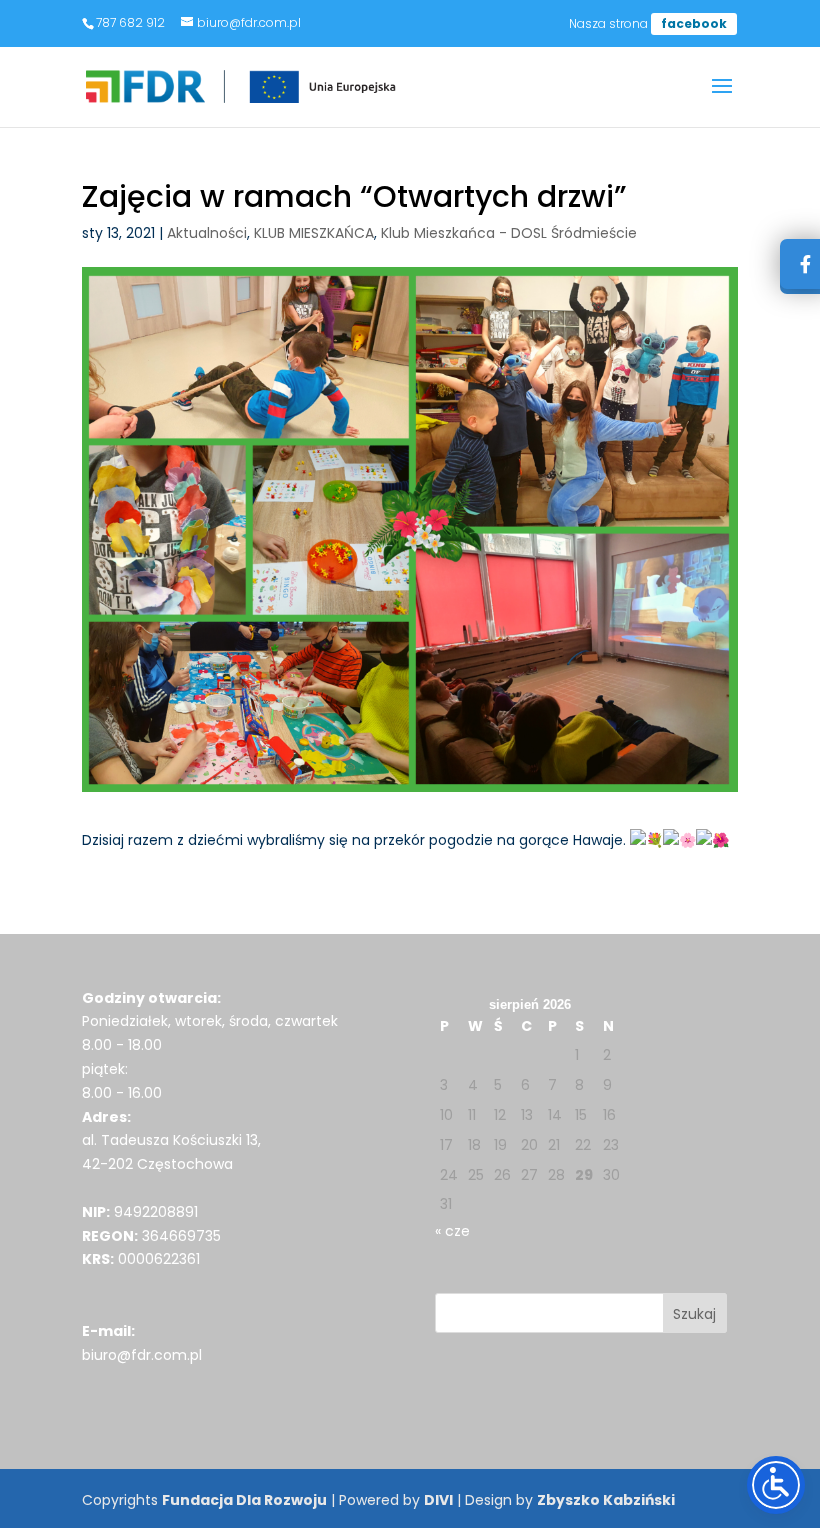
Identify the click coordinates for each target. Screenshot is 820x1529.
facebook (694, 23)
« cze (452, 1231)
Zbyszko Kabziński (606, 1500)
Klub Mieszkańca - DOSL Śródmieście (509, 233)
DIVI (438, 1500)
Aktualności (207, 233)
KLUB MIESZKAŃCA (314, 233)
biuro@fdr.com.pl (142, 1355)
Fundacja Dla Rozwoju (244, 1500)
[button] (722, 99)
